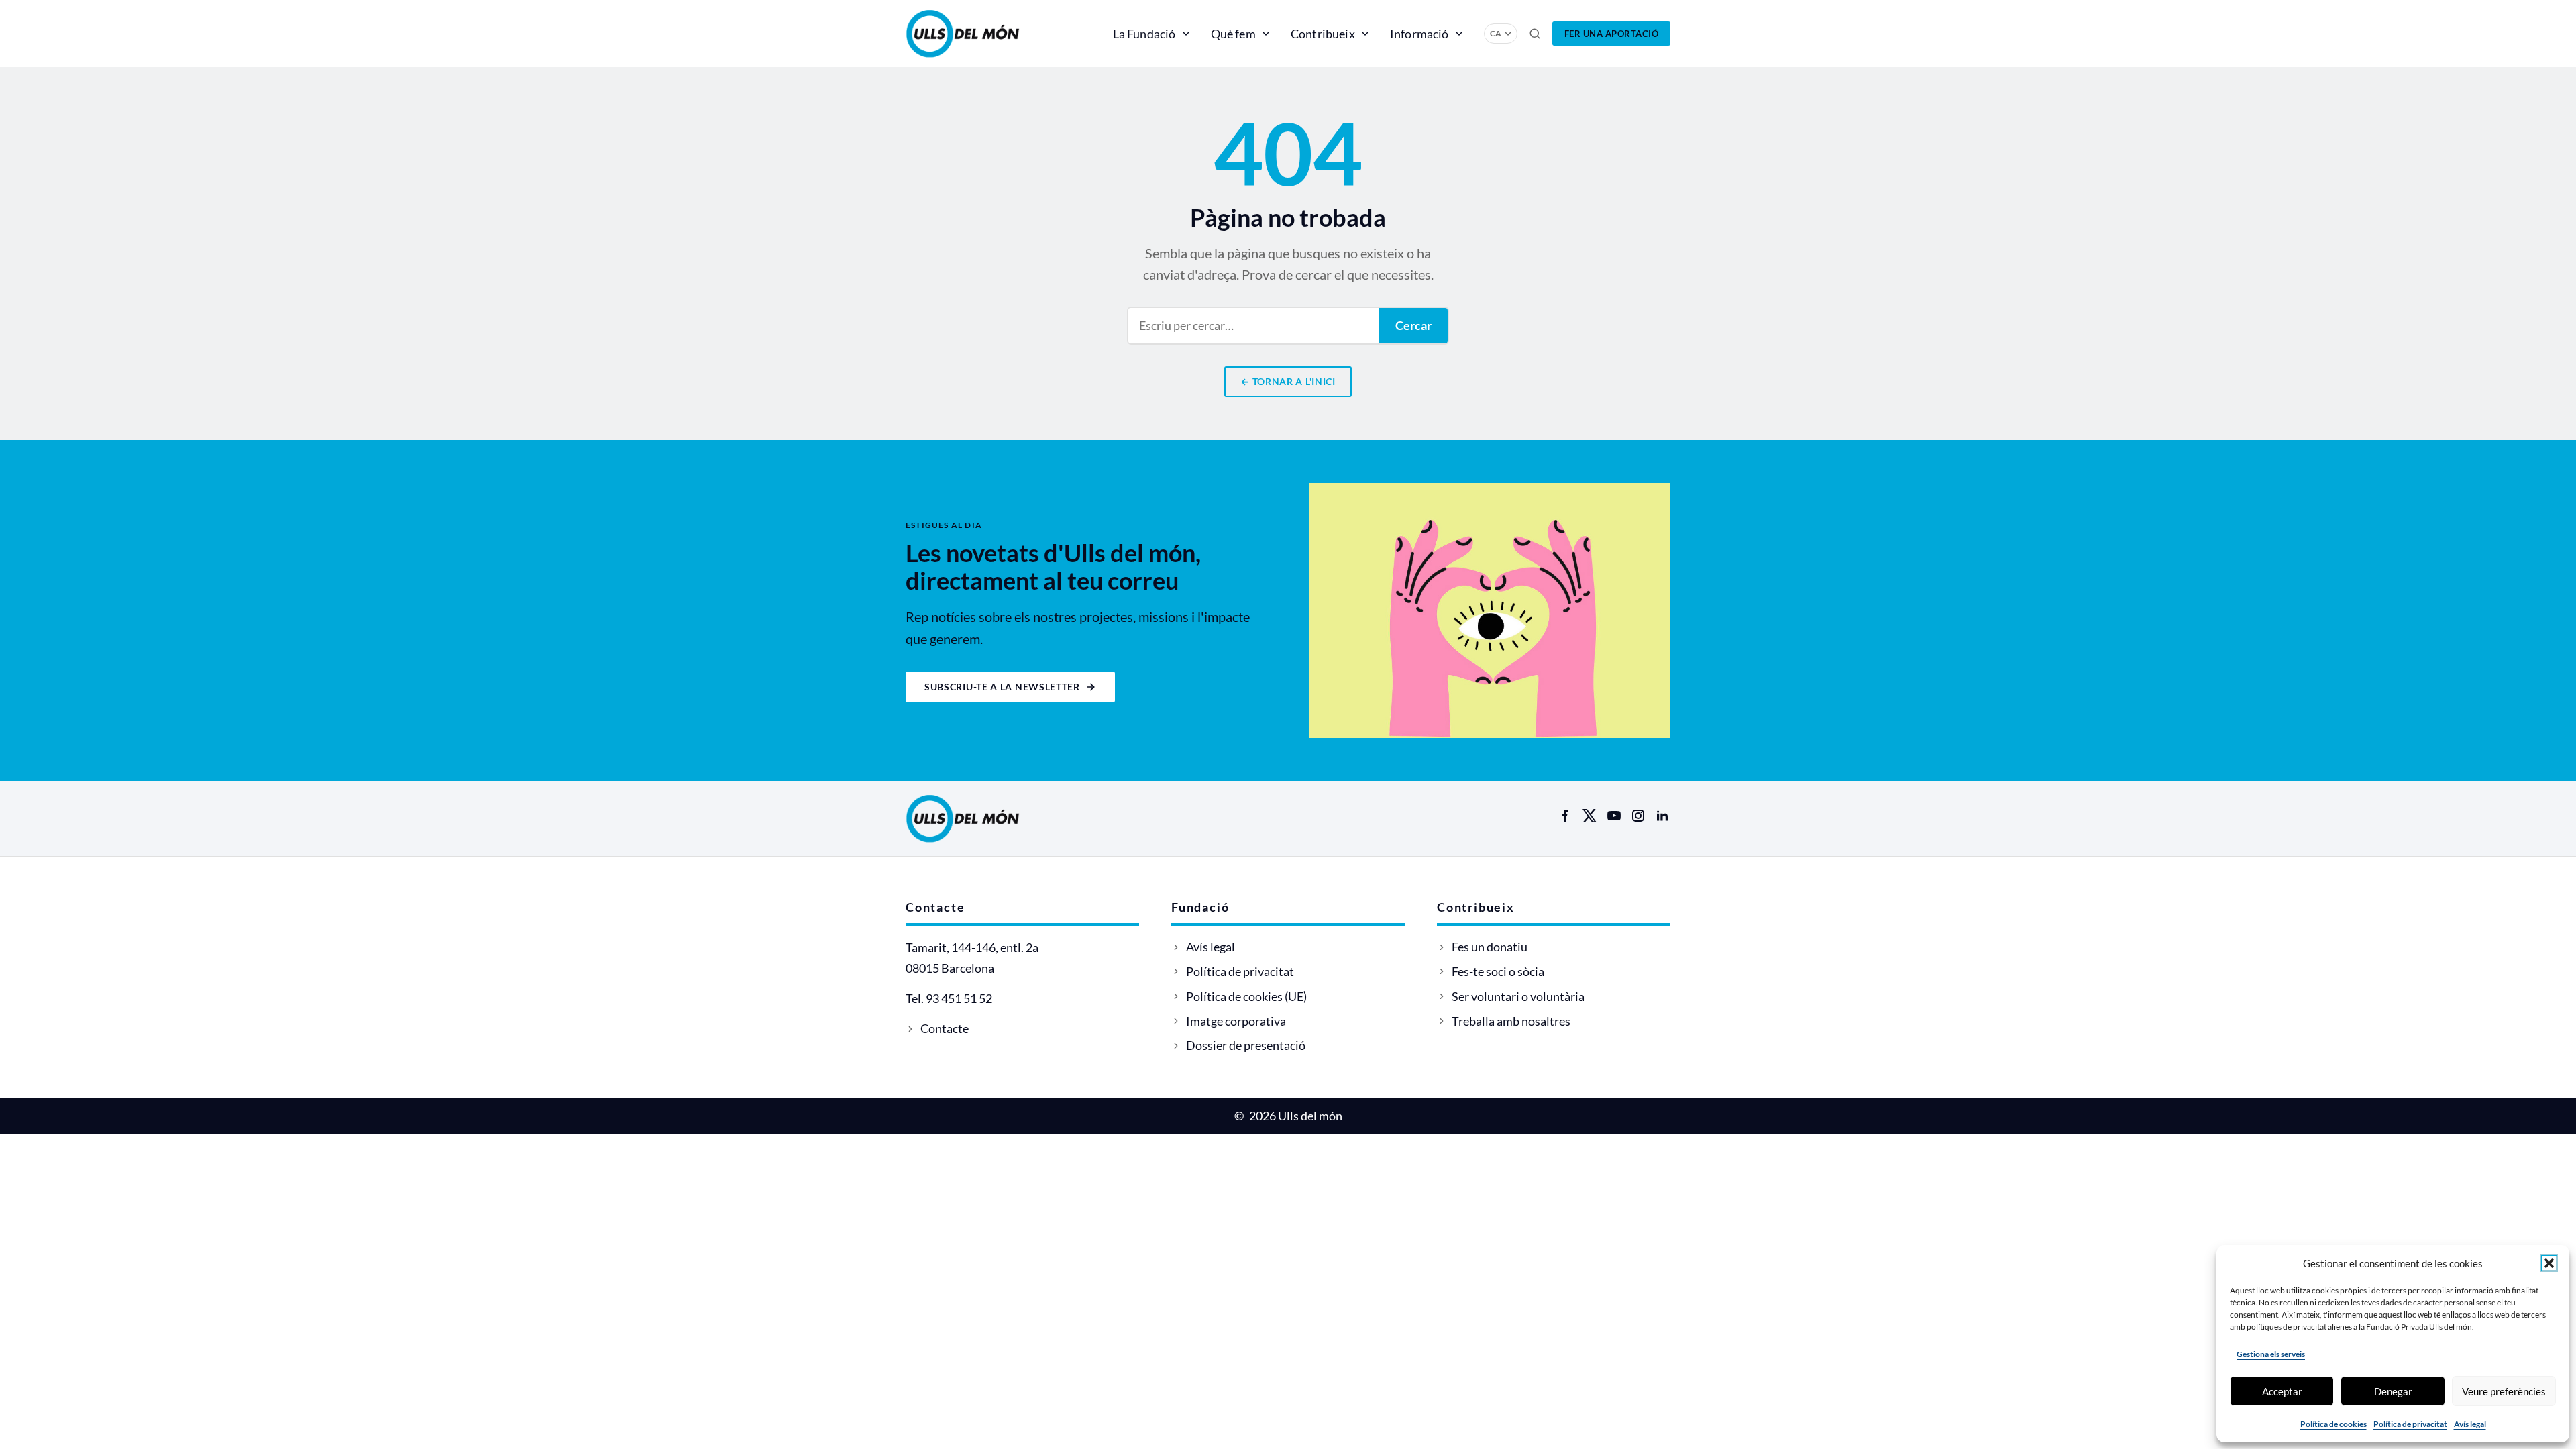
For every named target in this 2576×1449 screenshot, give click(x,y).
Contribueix (1323, 34)
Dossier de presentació (1246, 1045)
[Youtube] (1614, 816)
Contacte (945, 1028)
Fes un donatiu (1490, 947)
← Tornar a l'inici (1288, 381)
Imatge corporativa (1236, 1021)
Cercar (1413, 325)
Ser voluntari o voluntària (1518, 996)
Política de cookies (2333, 1424)
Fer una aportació (1612, 34)
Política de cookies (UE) (1246, 996)
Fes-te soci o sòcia (1498, 971)
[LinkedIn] (1662, 816)
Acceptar (2282, 1391)
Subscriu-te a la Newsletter (1002, 687)
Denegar (2393, 1391)
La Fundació (1144, 34)
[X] (1590, 816)
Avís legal (2470, 1424)
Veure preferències (2504, 1391)
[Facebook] (1566, 816)
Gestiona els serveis (2271, 1354)
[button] (2549, 1263)
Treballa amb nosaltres (1511, 1021)
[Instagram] (1638, 816)
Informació (1419, 34)
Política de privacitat (2410, 1424)
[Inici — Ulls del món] (982, 34)
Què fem (1233, 34)
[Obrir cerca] (1535, 34)
